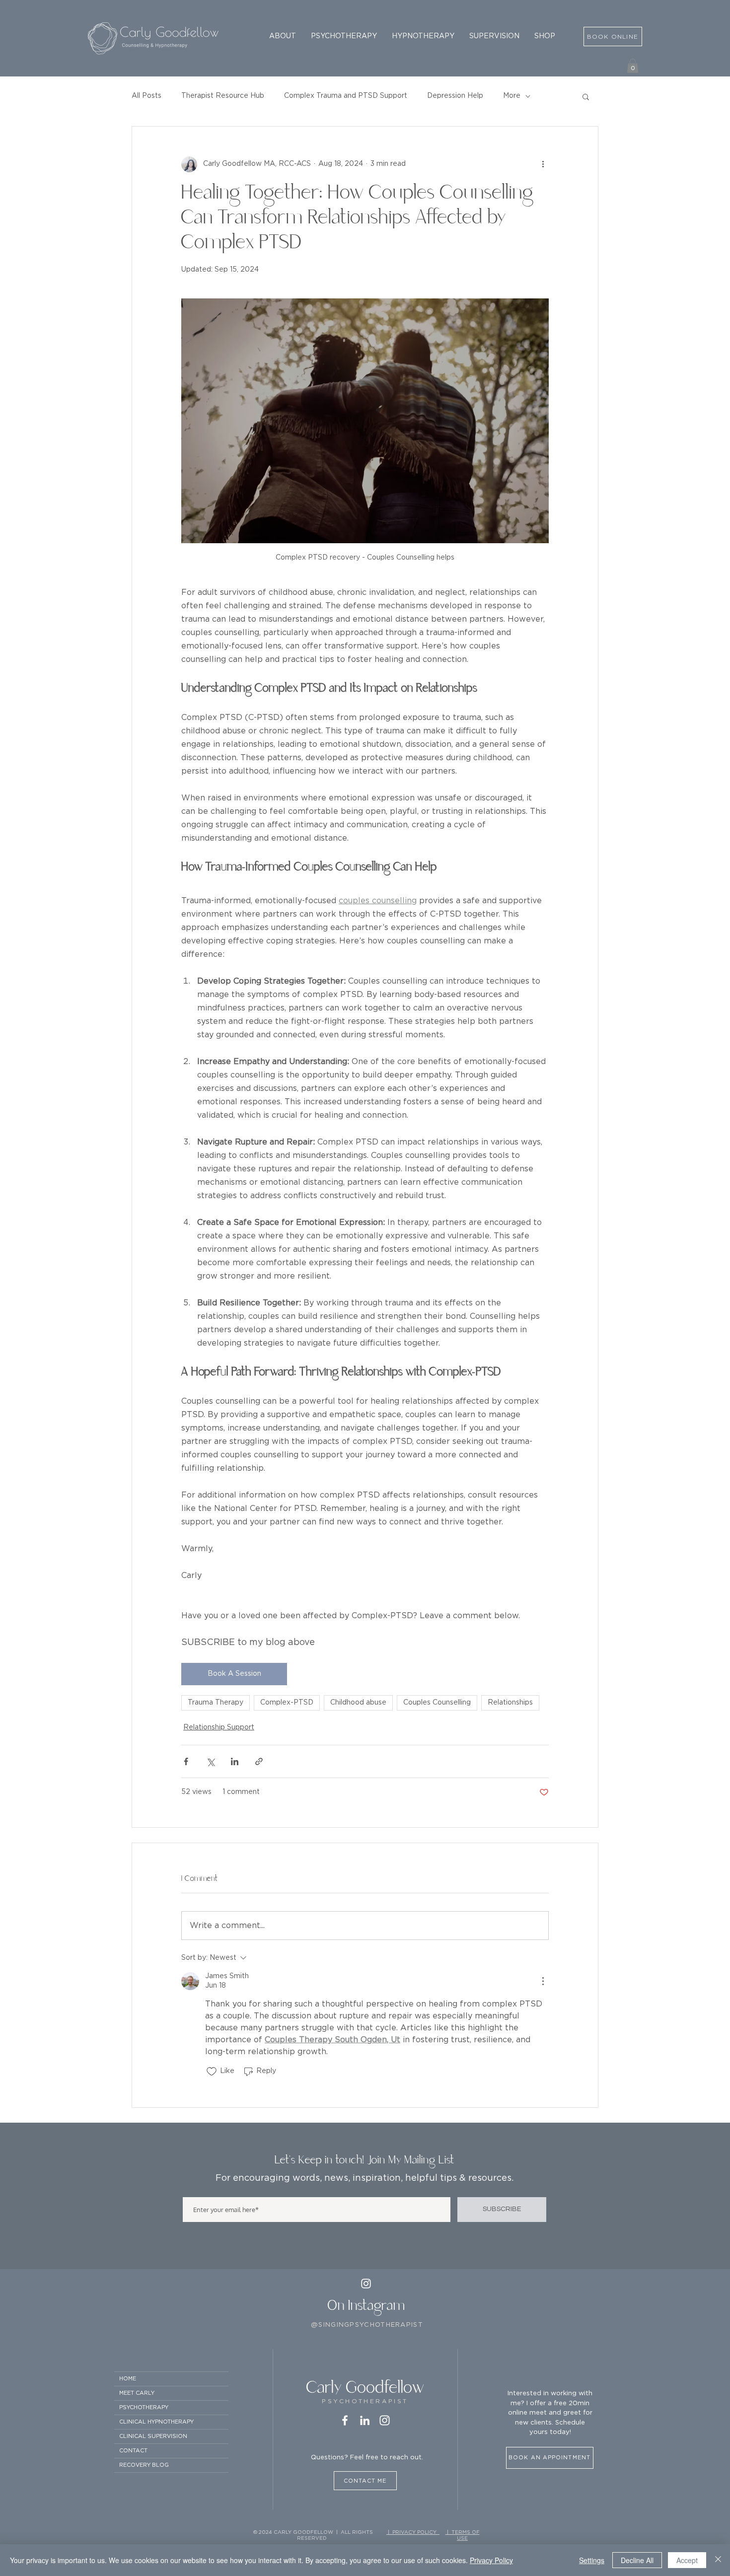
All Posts (146, 96)
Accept (687, 2560)
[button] (283, 36)
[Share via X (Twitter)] (210, 1761)
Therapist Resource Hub (223, 96)
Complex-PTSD (287, 1703)
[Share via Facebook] (186, 1761)
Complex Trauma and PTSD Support (346, 96)
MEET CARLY (137, 2393)
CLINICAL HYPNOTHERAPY (156, 2422)
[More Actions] (543, 1981)
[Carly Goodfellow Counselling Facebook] (345, 2420)
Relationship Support (219, 1727)
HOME (128, 2379)
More (512, 96)
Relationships (510, 1703)
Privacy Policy (491, 2560)
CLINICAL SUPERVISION (153, 2436)
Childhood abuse (358, 1703)
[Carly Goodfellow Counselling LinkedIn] (365, 2420)
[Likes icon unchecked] (212, 2072)
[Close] (718, 2560)
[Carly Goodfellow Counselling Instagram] (385, 2420)
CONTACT (133, 2451)
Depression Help (455, 96)
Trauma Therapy (216, 1703)
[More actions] (543, 164)
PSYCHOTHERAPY (144, 2407)
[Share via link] (259, 1761)
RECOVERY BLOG (144, 2465)
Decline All (637, 2560)
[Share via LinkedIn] (235, 1761)
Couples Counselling (437, 1703)
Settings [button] (592, 2560)
